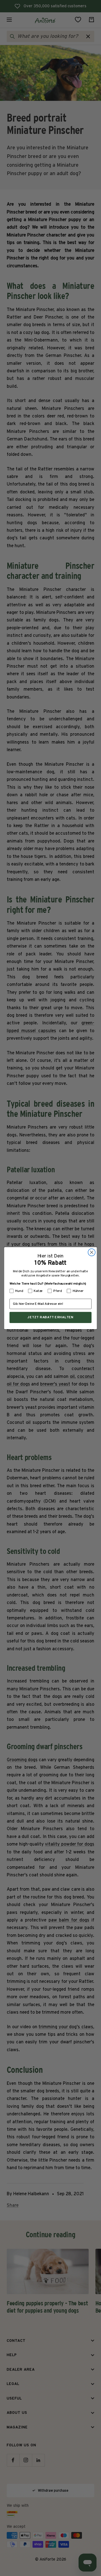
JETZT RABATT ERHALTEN (50, 1317)
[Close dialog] (92, 1252)
